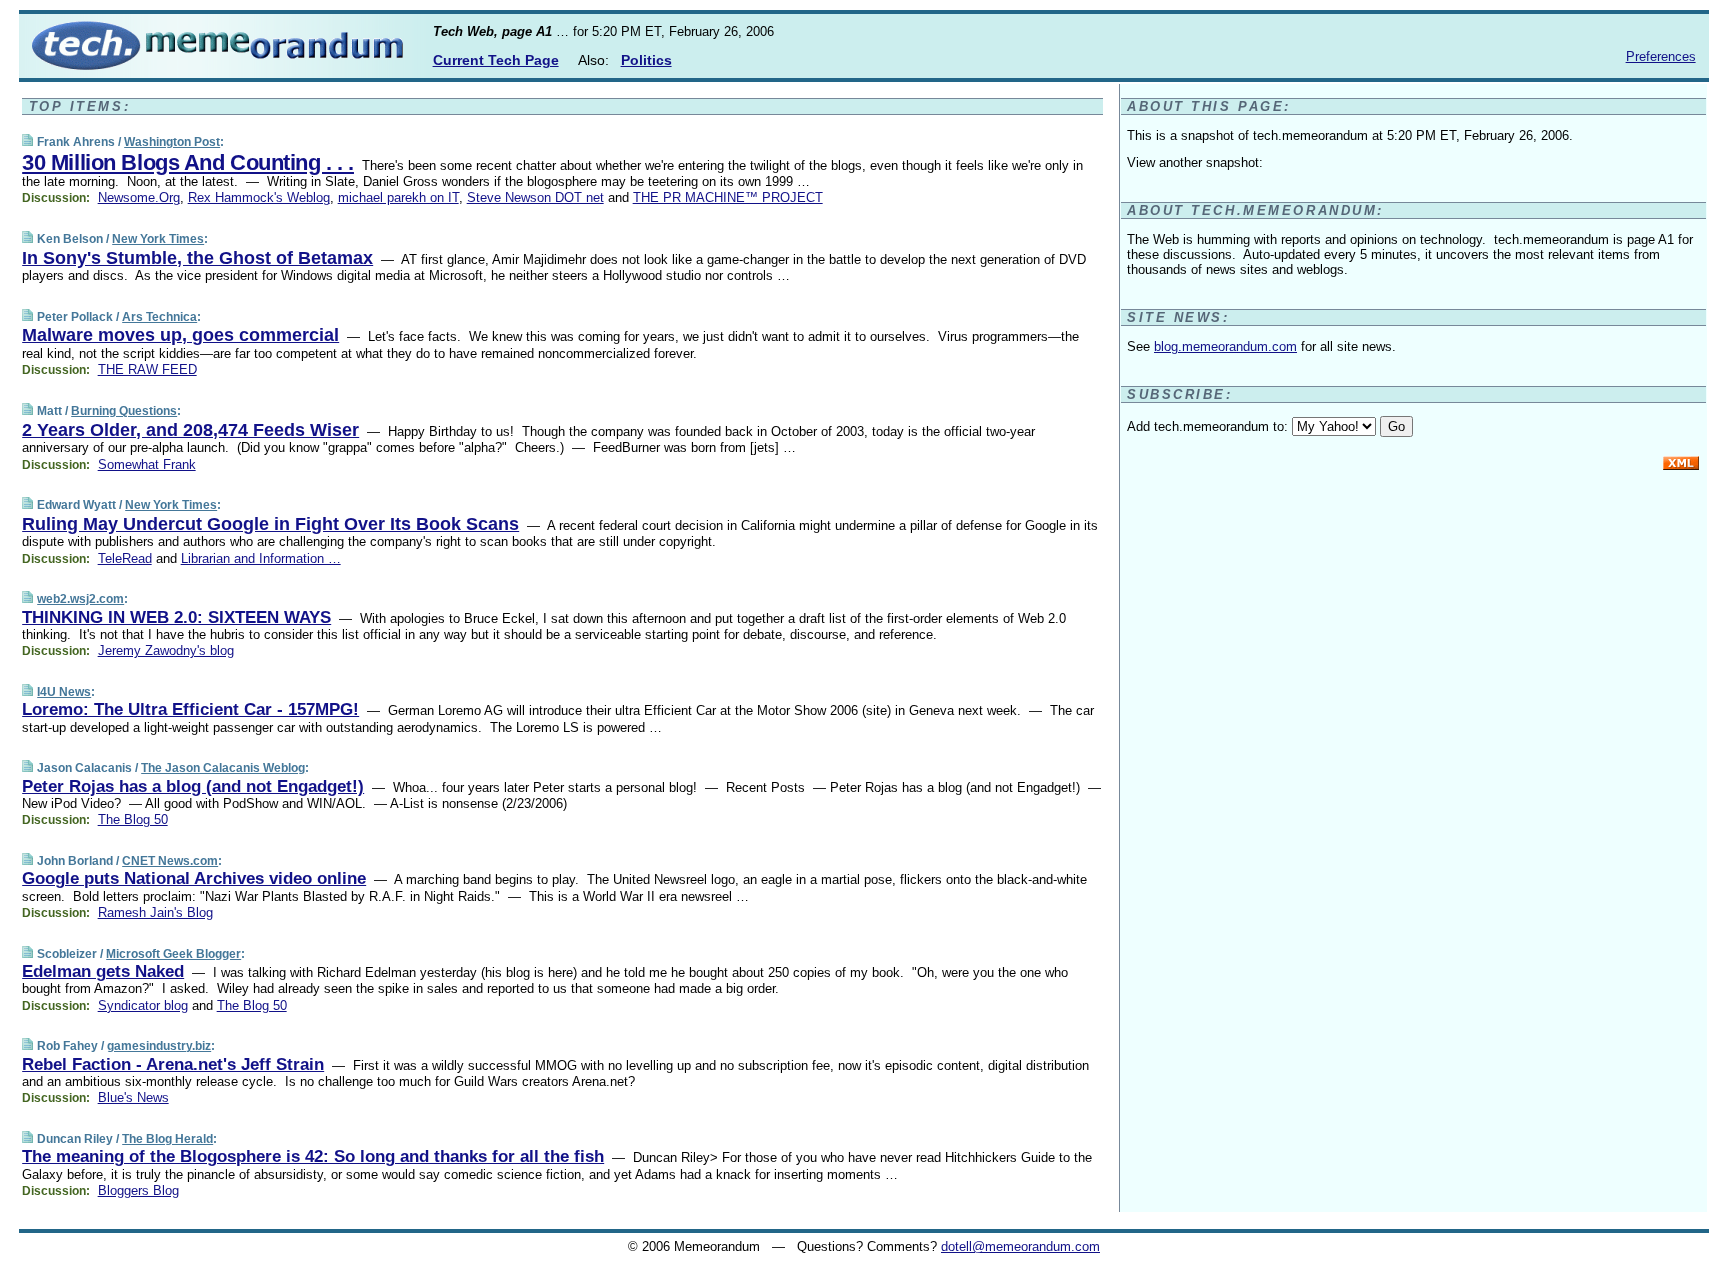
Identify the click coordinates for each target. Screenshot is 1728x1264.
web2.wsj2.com (80, 599)
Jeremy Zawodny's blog (166, 650)
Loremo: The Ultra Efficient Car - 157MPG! (190, 709)
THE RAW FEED (147, 369)
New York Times (158, 239)
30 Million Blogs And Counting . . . (188, 162)
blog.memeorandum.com (1225, 346)
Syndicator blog (143, 1005)
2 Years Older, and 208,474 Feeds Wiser (190, 430)
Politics (646, 60)
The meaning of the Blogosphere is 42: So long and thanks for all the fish (313, 1156)
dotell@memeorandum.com (1020, 1246)
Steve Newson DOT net (535, 197)
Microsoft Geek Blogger (173, 954)
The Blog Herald (167, 1139)
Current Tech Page (496, 60)
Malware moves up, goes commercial (180, 335)
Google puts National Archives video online (194, 878)
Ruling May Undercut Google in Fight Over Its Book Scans (270, 524)
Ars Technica (159, 317)
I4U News (64, 692)
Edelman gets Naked (103, 971)
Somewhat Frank (147, 464)
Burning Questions (124, 411)
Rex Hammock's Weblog (259, 197)
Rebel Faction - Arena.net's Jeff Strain (173, 1064)
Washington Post (172, 142)
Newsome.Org (139, 197)
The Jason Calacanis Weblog (223, 768)
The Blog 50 (133, 819)
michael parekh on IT (398, 197)
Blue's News (133, 1097)
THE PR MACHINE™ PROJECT (728, 197)
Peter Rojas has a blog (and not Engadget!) (193, 786)
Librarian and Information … (261, 558)
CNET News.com (170, 861)
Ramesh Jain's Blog (155, 912)
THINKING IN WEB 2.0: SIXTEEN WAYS (176, 617)
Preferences (1661, 56)
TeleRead (125, 558)
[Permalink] (27, 141)
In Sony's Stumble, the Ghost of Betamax (197, 258)
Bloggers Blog (138, 1190)
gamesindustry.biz (159, 1046)
